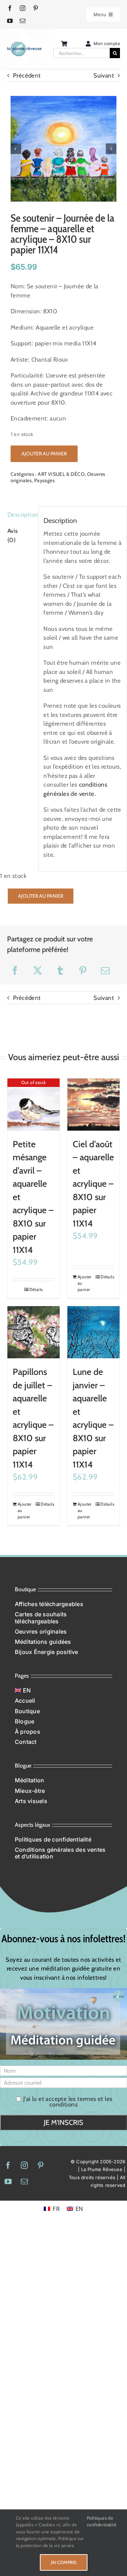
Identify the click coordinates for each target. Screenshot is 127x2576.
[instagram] (23, 8)
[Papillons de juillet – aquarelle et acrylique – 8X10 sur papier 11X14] (34, 1332)
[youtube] (10, 21)
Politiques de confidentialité (102, 2521)
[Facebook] (15, 970)
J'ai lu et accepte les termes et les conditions (68, 2101)
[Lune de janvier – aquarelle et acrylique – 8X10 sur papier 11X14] (93, 1332)
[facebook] (10, 8)
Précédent (27, 75)
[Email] (105, 970)
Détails (36, 1289)
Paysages (44, 480)
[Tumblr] (60, 970)
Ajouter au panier (44, 454)
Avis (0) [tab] (13, 535)
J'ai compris (64, 2562)
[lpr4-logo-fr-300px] (24, 44)
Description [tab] (20, 515)
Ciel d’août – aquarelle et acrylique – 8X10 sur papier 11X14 (93, 1184)
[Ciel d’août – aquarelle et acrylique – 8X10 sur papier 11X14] (93, 1105)
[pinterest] (36, 8)
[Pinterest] (83, 970)
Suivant (104, 75)
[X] (38, 970)
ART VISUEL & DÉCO (61, 474)
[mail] (23, 21)
